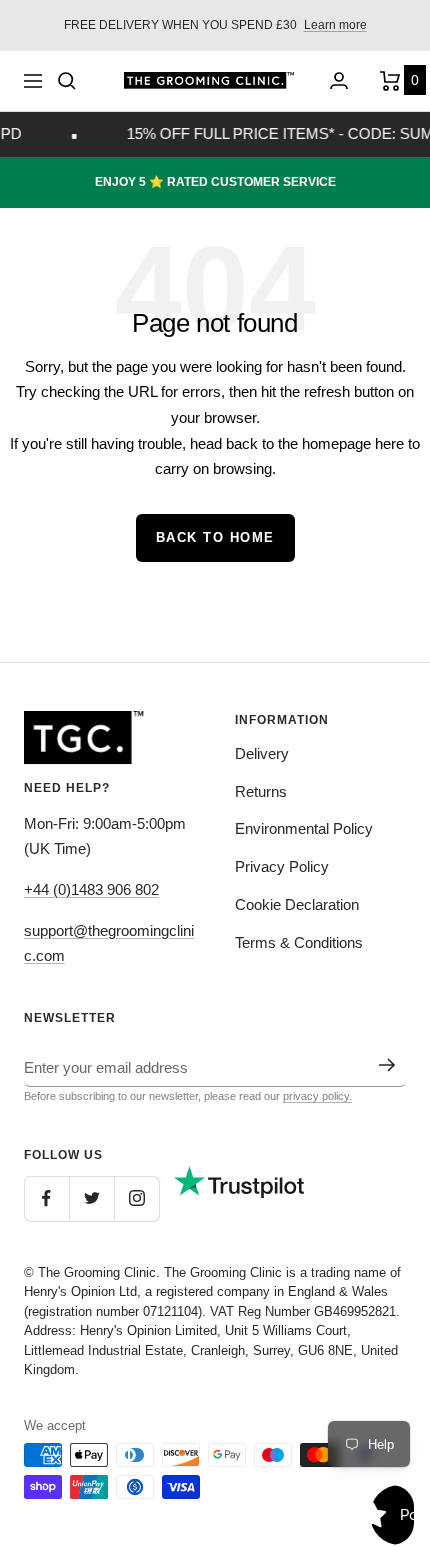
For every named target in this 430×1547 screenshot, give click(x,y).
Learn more (335, 25)
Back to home (215, 537)
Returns (261, 791)
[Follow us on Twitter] (91, 1198)
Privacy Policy (282, 866)
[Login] (339, 80)
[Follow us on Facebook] (46, 1198)
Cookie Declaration (297, 904)
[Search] (67, 81)
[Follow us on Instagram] (136, 1198)
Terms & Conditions (299, 942)
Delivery (262, 753)
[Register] (387, 1065)
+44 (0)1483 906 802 (91, 889)
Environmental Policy (304, 828)
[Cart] (393, 81)
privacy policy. (317, 1096)
